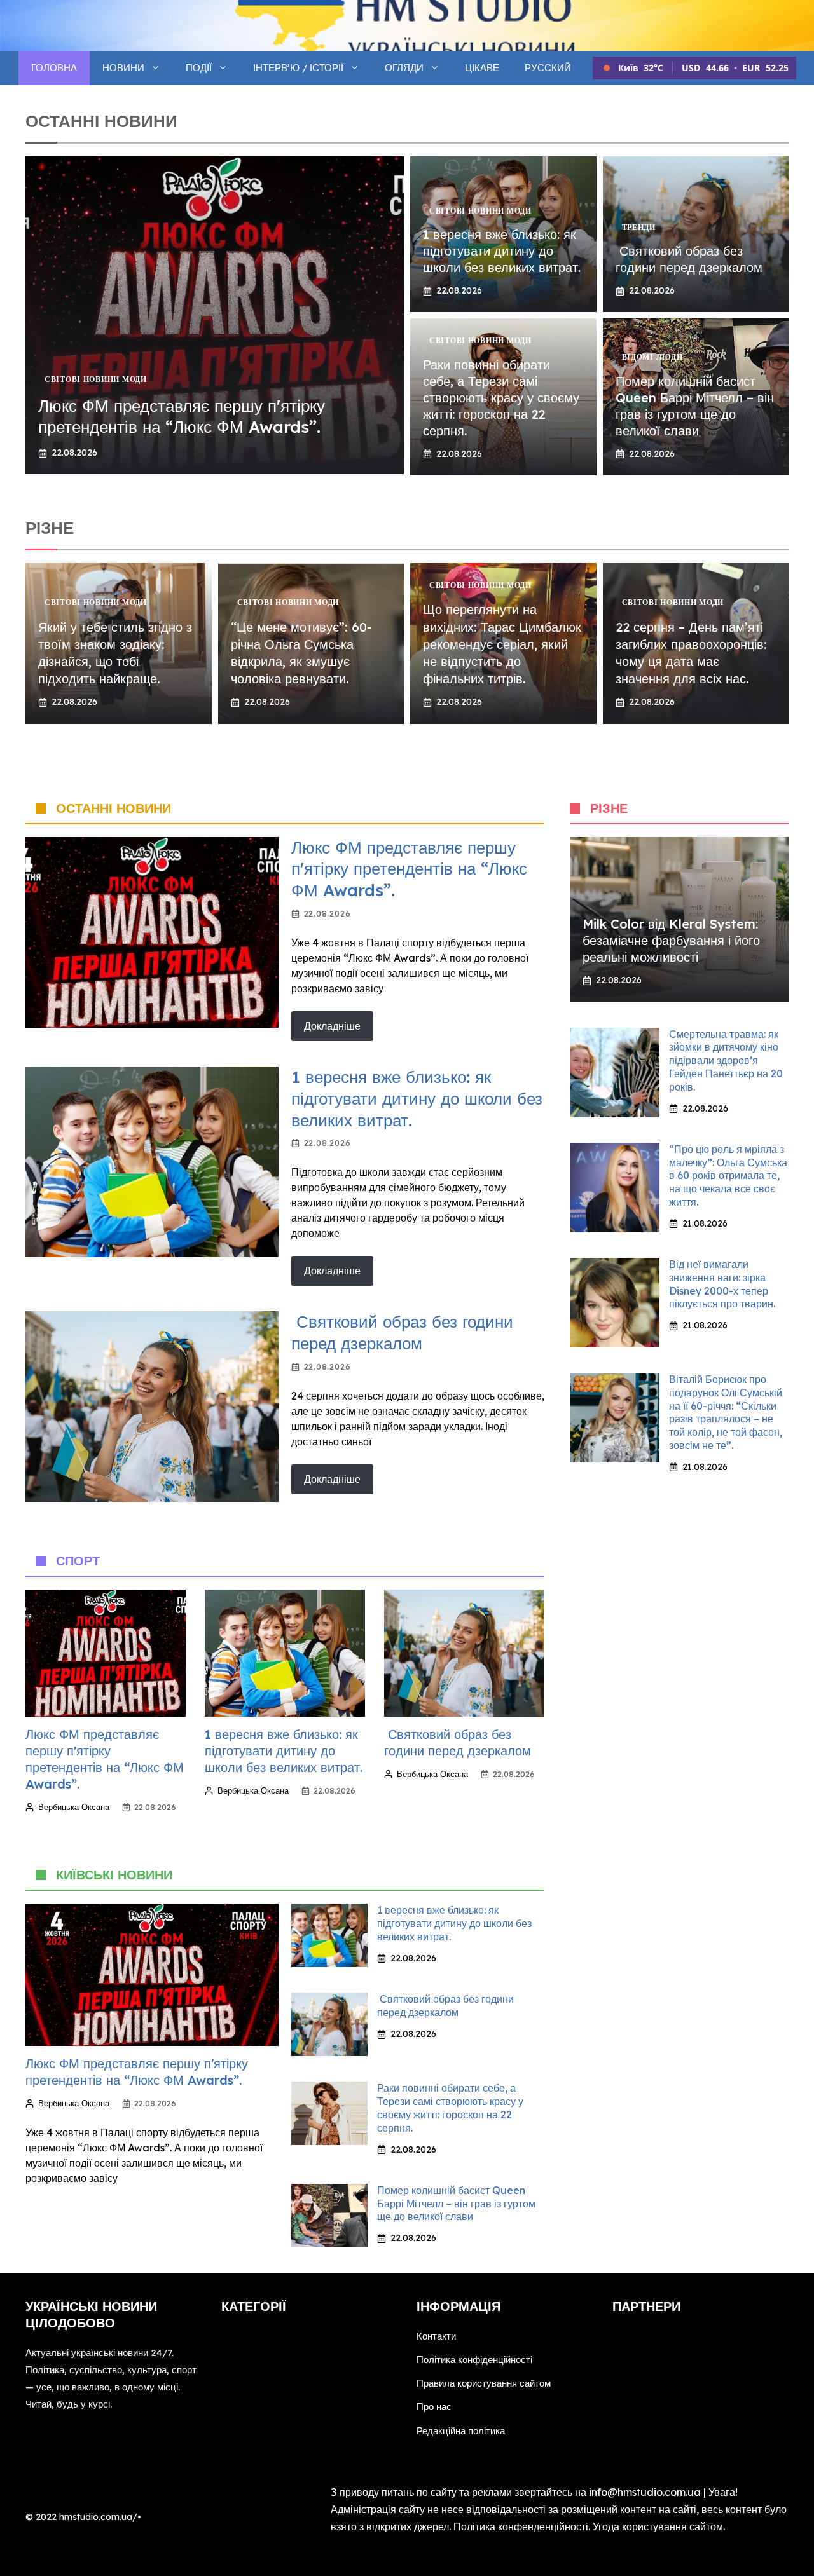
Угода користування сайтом (658, 2526)
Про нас (434, 2407)
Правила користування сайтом (484, 2383)
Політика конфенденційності (521, 2526)
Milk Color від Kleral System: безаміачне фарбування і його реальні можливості (671, 940)
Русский (548, 68)
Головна (54, 68)
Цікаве (482, 68)
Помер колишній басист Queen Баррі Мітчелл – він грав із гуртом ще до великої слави (695, 406)
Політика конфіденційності (474, 2360)
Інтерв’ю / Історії (298, 68)
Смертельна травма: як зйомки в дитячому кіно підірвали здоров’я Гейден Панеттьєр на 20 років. (726, 1060)
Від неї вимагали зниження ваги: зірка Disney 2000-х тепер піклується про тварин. (722, 1284)
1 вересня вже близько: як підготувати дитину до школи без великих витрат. (502, 251)
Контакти (436, 2336)
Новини (123, 68)
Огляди (404, 68)
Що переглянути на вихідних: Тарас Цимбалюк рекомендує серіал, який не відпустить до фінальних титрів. (502, 644)
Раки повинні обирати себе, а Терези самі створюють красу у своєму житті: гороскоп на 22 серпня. (501, 398)
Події (199, 68)
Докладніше (332, 1026)
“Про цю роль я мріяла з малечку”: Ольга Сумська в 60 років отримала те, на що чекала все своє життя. (728, 1176)
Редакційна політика (461, 2431)
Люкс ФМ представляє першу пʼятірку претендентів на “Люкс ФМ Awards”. (182, 417)
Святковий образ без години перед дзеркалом (689, 259)
